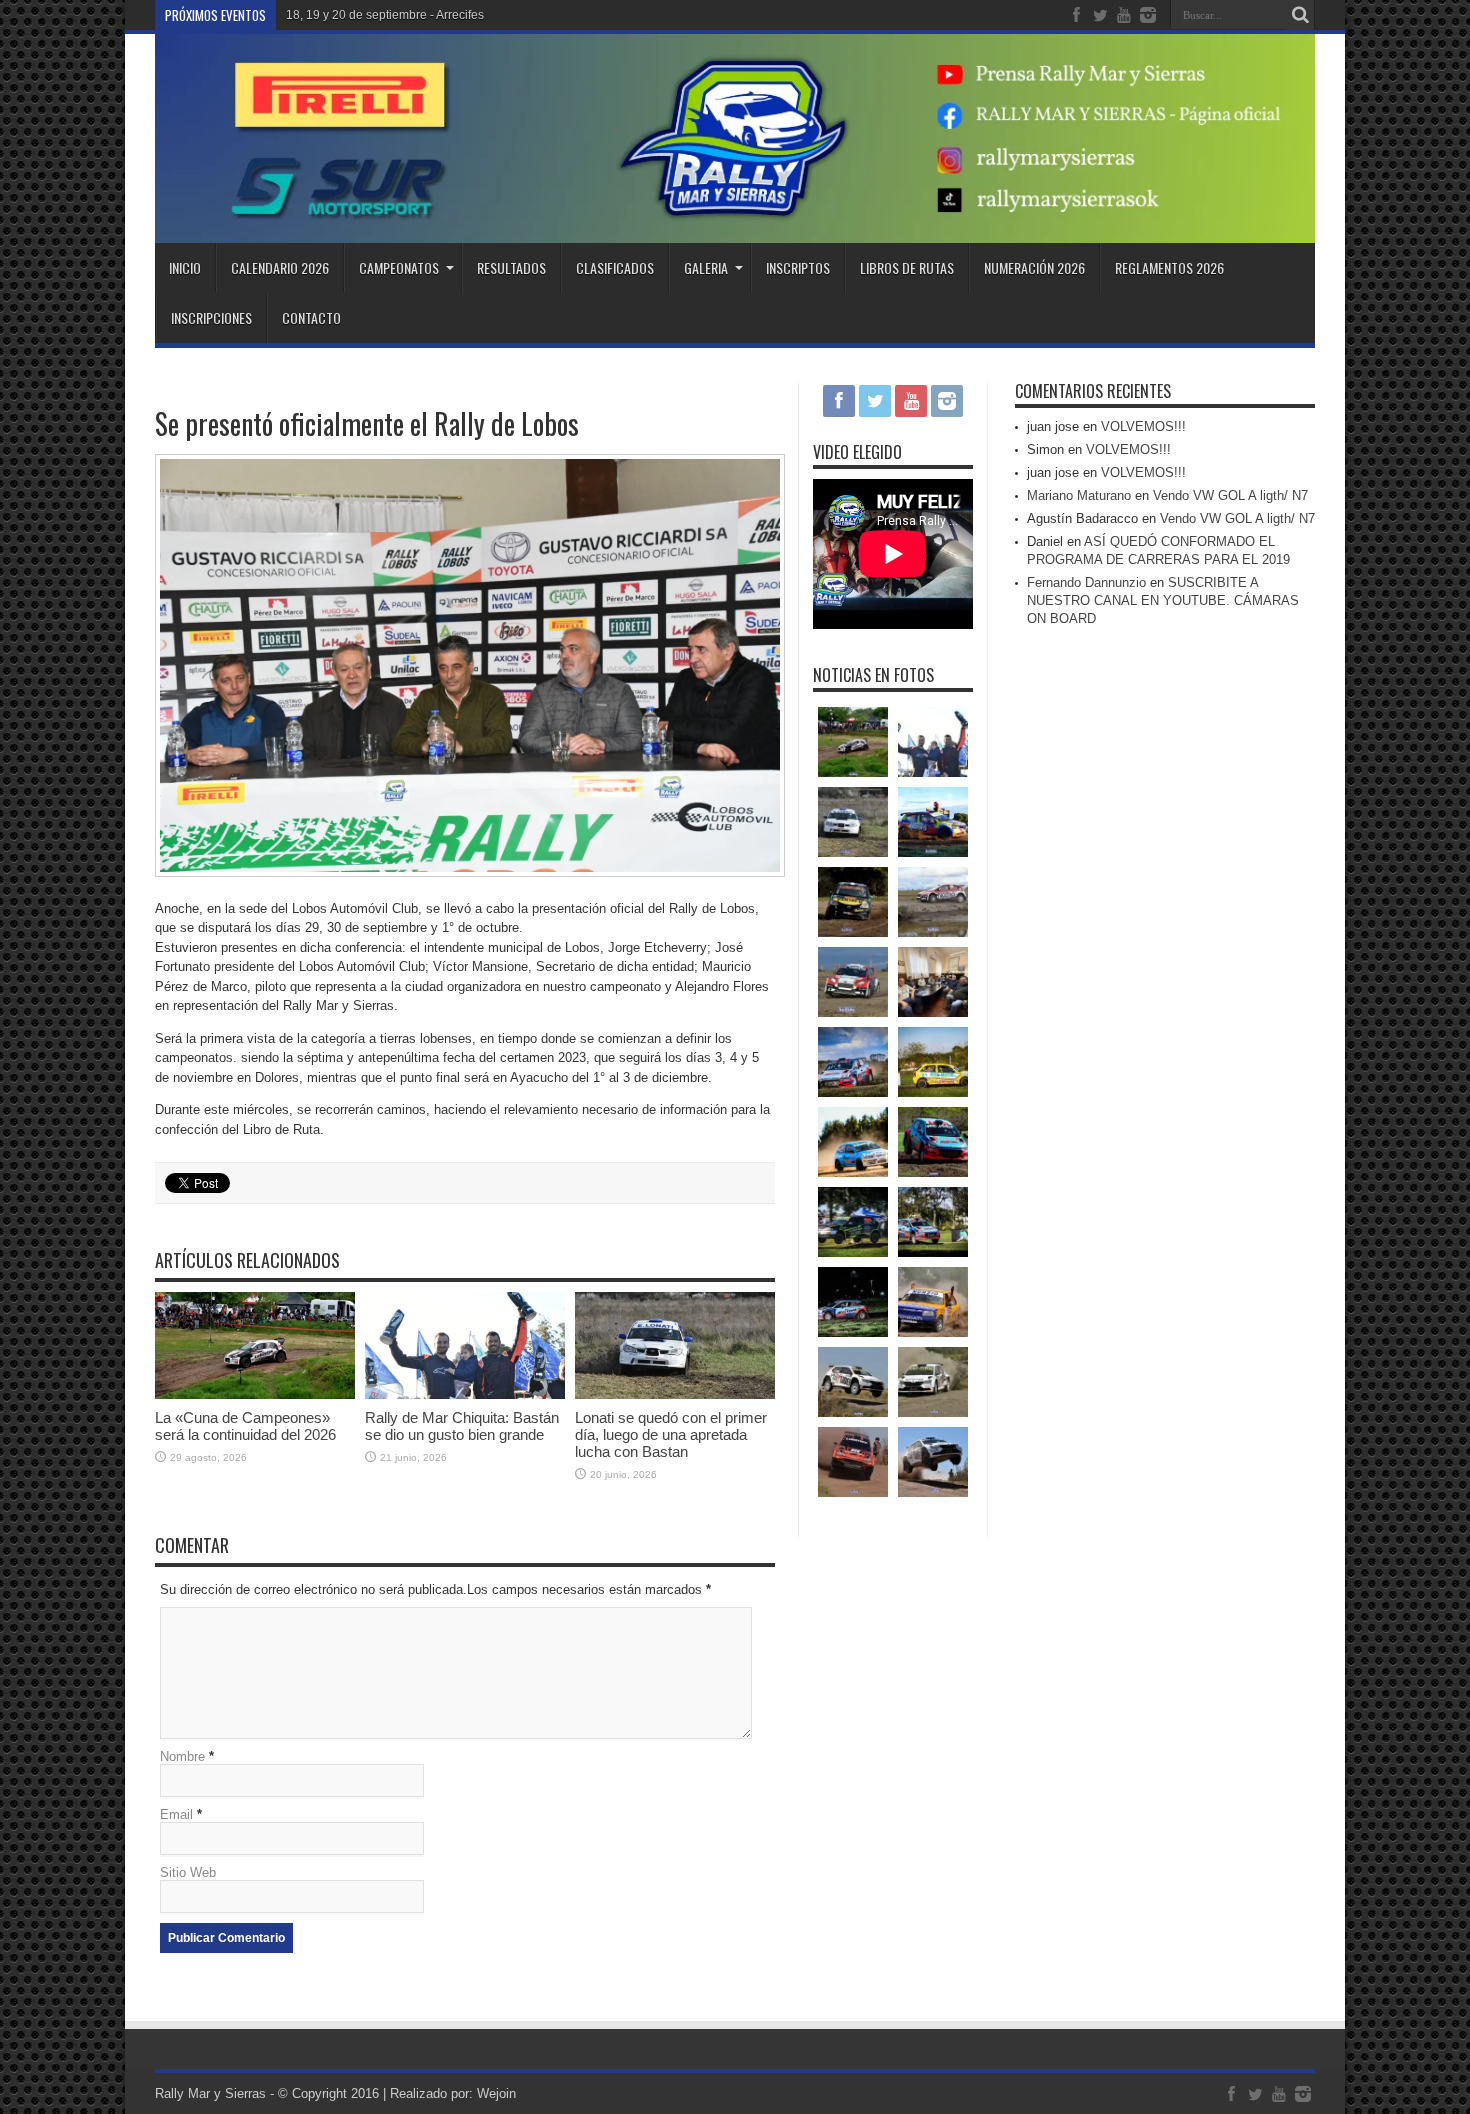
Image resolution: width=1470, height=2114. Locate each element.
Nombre (182, 1756)
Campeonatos (399, 267)
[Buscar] (1300, 15)
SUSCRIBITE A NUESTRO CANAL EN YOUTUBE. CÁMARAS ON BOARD (1163, 600)
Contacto (311, 317)
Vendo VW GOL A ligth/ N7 (1230, 495)
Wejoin (496, 2093)
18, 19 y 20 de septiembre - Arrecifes (385, 15)
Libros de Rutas (907, 267)
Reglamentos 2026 (1169, 267)
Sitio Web (188, 1872)
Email (176, 1814)
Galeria (706, 267)
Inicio (185, 267)
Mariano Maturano (1079, 495)
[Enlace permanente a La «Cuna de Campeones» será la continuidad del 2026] (255, 1394)
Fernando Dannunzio (1086, 582)
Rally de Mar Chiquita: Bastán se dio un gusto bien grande (462, 1426)
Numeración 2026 (1034, 267)
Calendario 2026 (280, 267)
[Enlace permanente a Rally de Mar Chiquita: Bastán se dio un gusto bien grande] (465, 1394)
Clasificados (615, 267)
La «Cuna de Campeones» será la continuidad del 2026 (245, 1426)
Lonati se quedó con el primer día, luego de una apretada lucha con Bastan (671, 1434)
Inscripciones (211, 317)
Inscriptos (798, 267)
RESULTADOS (511, 267)
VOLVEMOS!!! (1143, 426)
